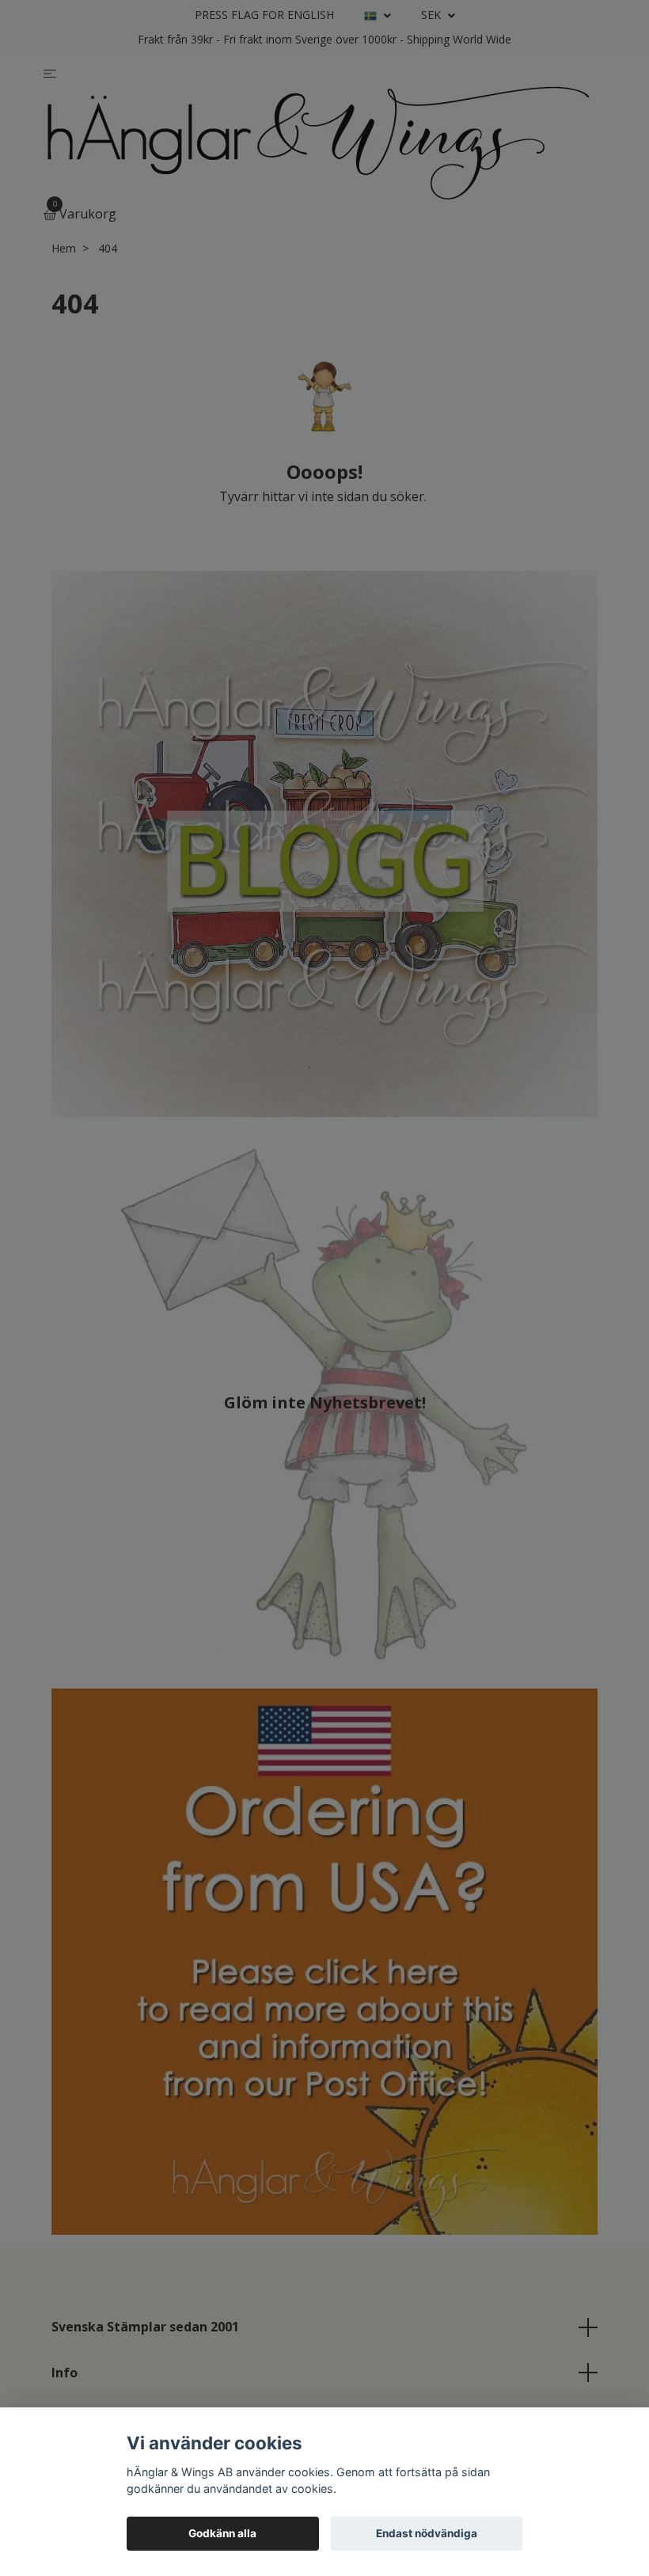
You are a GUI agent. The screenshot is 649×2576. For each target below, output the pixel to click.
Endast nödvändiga (427, 2533)
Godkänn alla (222, 2533)
